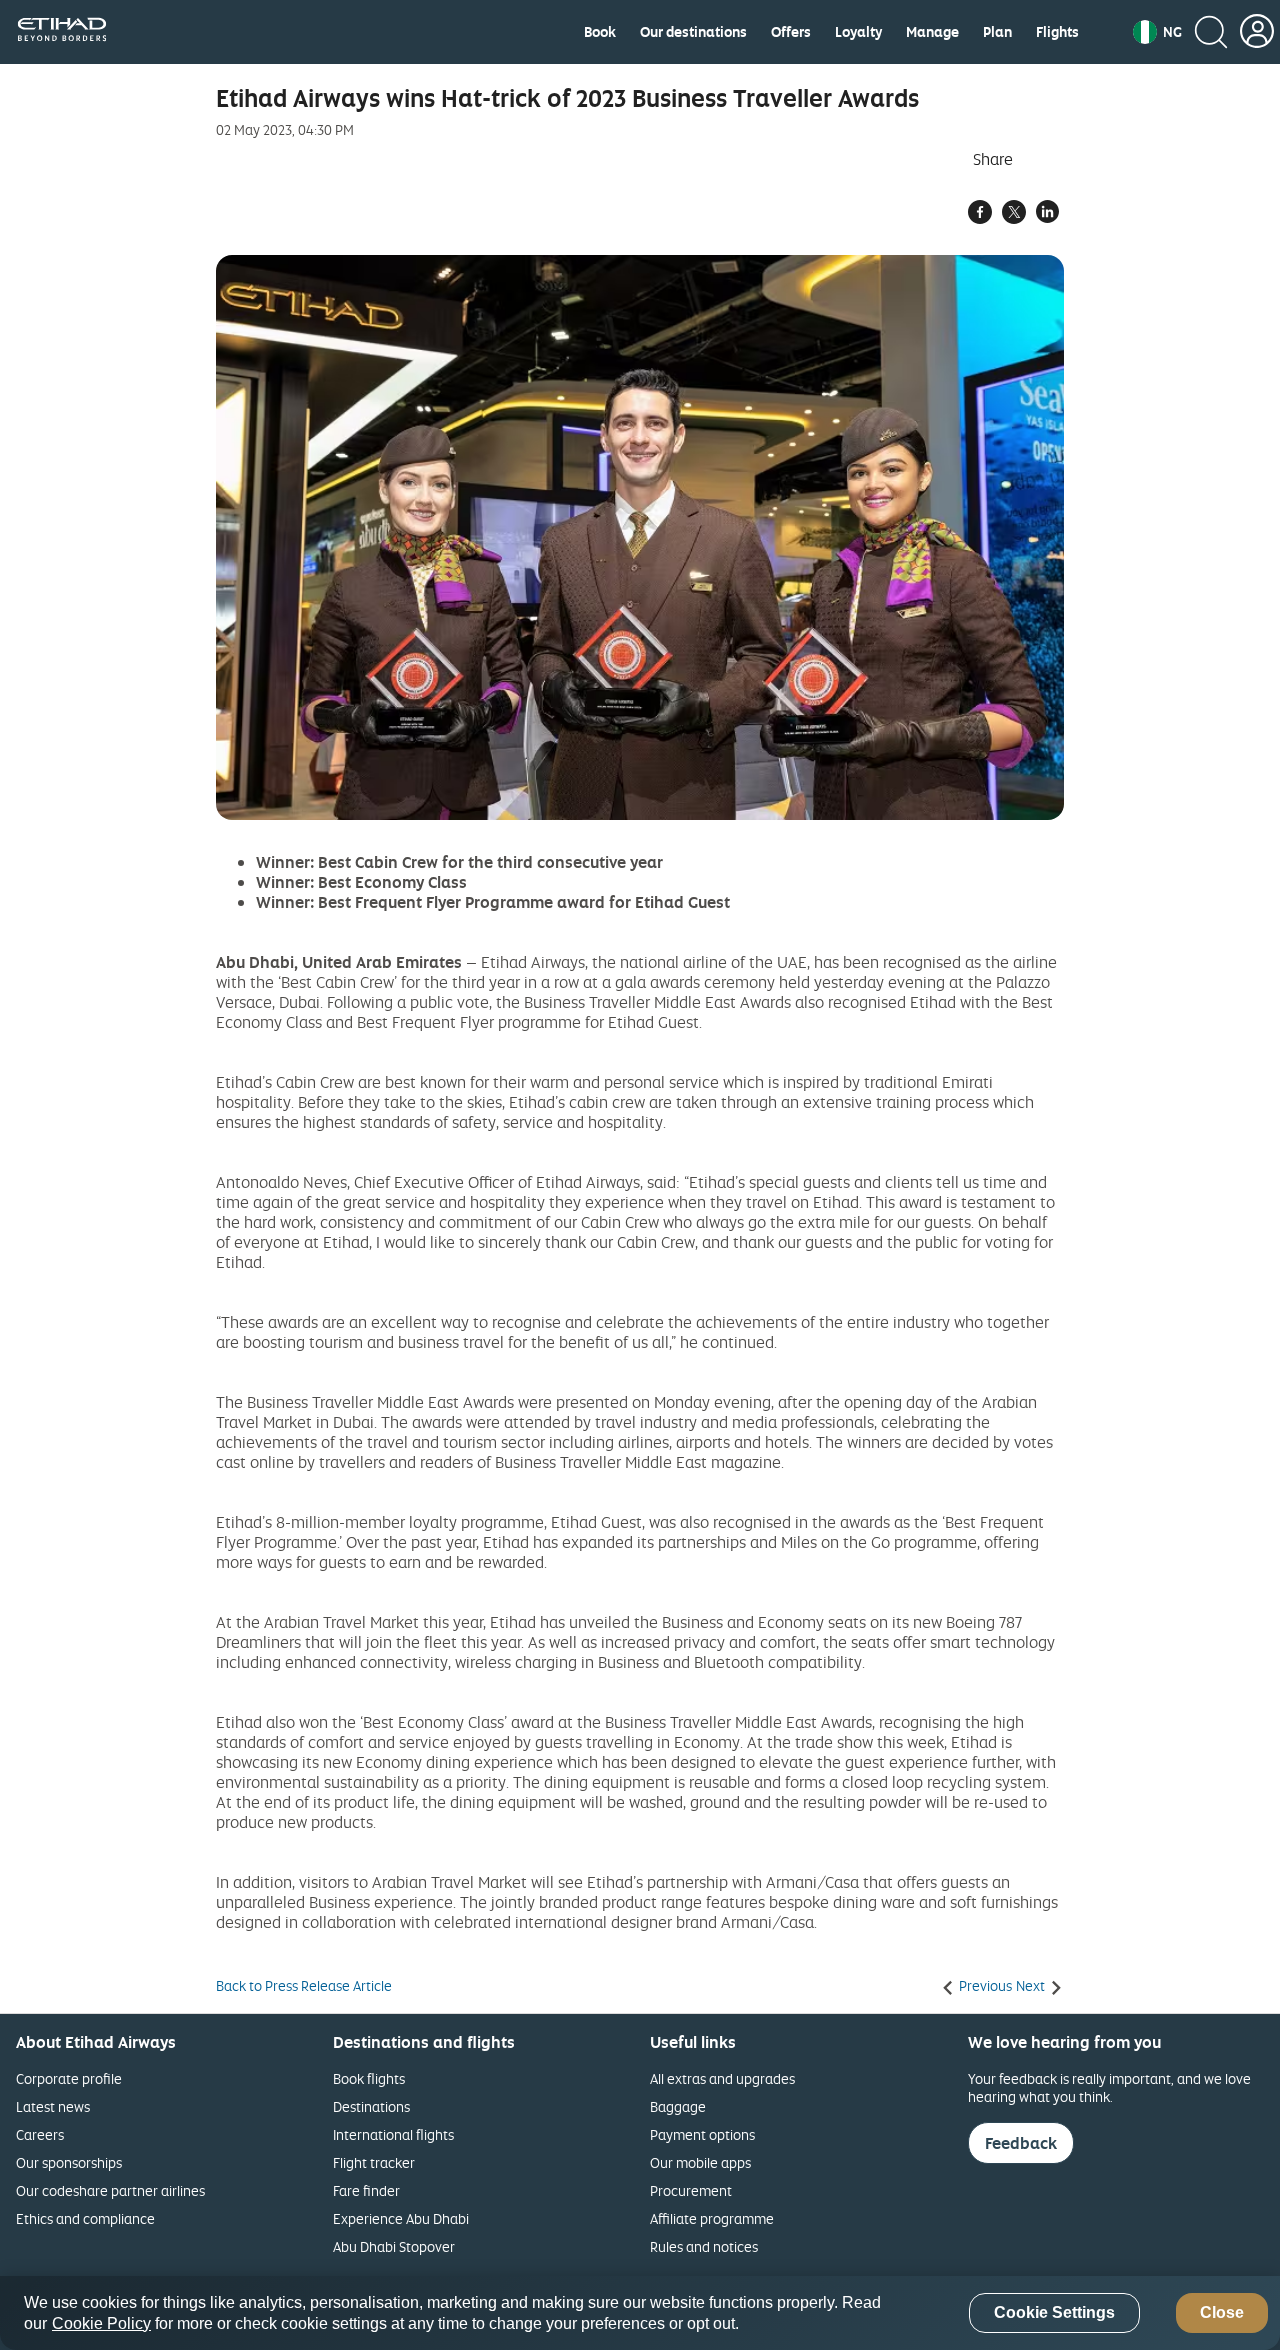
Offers (791, 32)
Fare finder (366, 2190)
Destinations (371, 2106)
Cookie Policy (101, 2323)
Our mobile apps (700, 2162)
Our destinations (693, 32)
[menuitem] (600, 32)
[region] (640, 2313)
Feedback (1021, 2143)
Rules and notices (704, 2246)
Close (1222, 2313)
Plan (997, 32)
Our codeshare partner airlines (110, 2190)
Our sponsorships (69, 2162)
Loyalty (858, 32)
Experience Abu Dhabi (401, 2218)
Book (600, 32)
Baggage (678, 2106)
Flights (1057, 32)
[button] (1157, 32)
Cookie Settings (1054, 2313)
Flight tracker (374, 2162)
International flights (393, 2134)
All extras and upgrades (722, 2078)
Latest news (53, 2106)
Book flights (369, 2078)
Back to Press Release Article (304, 1986)
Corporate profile (69, 2078)
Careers (40, 2134)
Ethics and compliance (85, 2218)
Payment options (702, 2134)
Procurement (691, 2190)
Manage (932, 32)
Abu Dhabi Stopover (394, 2246)
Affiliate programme (712, 2218)
